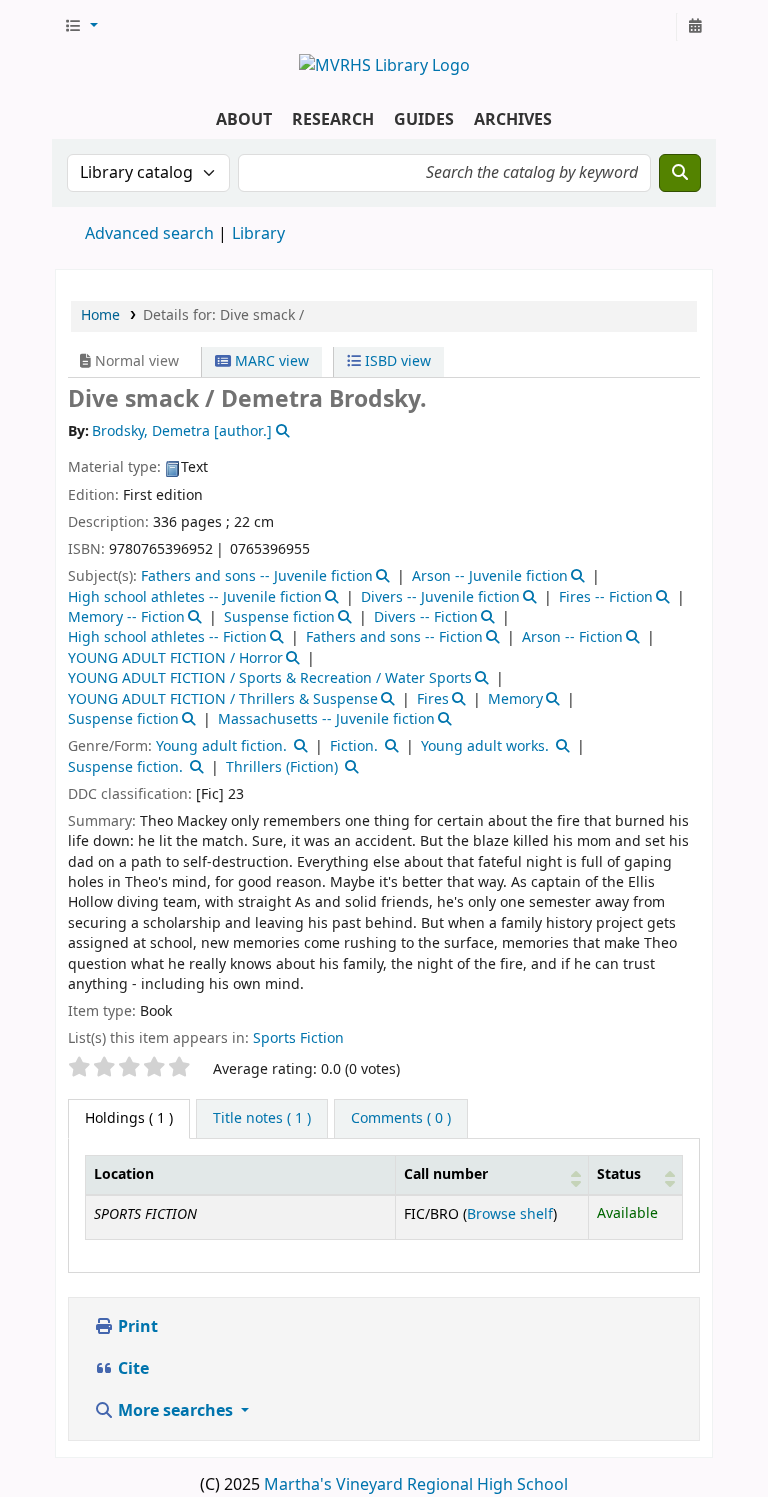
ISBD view (396, 361)
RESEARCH (333, 120)
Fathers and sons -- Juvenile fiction (257, 576)
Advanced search (149, 234)
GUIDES (424, 120)
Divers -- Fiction (426, 617)
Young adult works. (485, 746)
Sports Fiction (298, 1038)
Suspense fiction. (125, 767)
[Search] (680, 173)
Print (136, 1327)
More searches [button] (175, 1411)
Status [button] (619, 1174)
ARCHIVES (513, 120)
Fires (433, 699)
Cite (131, 1369)
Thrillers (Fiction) (282, 767)
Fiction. (354, 746)
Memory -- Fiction (126, 617)
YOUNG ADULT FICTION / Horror (175, 658)
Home (100, 315)
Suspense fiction (279, 617)
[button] (81, 27)
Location (124, 1174)
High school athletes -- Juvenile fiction (195, 597)
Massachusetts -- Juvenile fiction (326, 719)
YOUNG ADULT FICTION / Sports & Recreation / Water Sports (270, 678)
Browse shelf (510, 1214)
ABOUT (244, 120)
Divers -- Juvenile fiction (440, 597)
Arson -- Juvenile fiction (490, 576)
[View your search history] (695, 27)
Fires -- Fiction (606, 597)
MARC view (270, 361)
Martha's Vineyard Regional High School (416, 1485)
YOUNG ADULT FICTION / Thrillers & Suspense (223, 699)
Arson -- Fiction (572, 637)
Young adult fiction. (221, 746)
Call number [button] (446, 1174)
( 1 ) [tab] (129, 1118)
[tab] (262, 1119)
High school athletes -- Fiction (167, 637)
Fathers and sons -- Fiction (394, 637)
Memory (515, 699)
